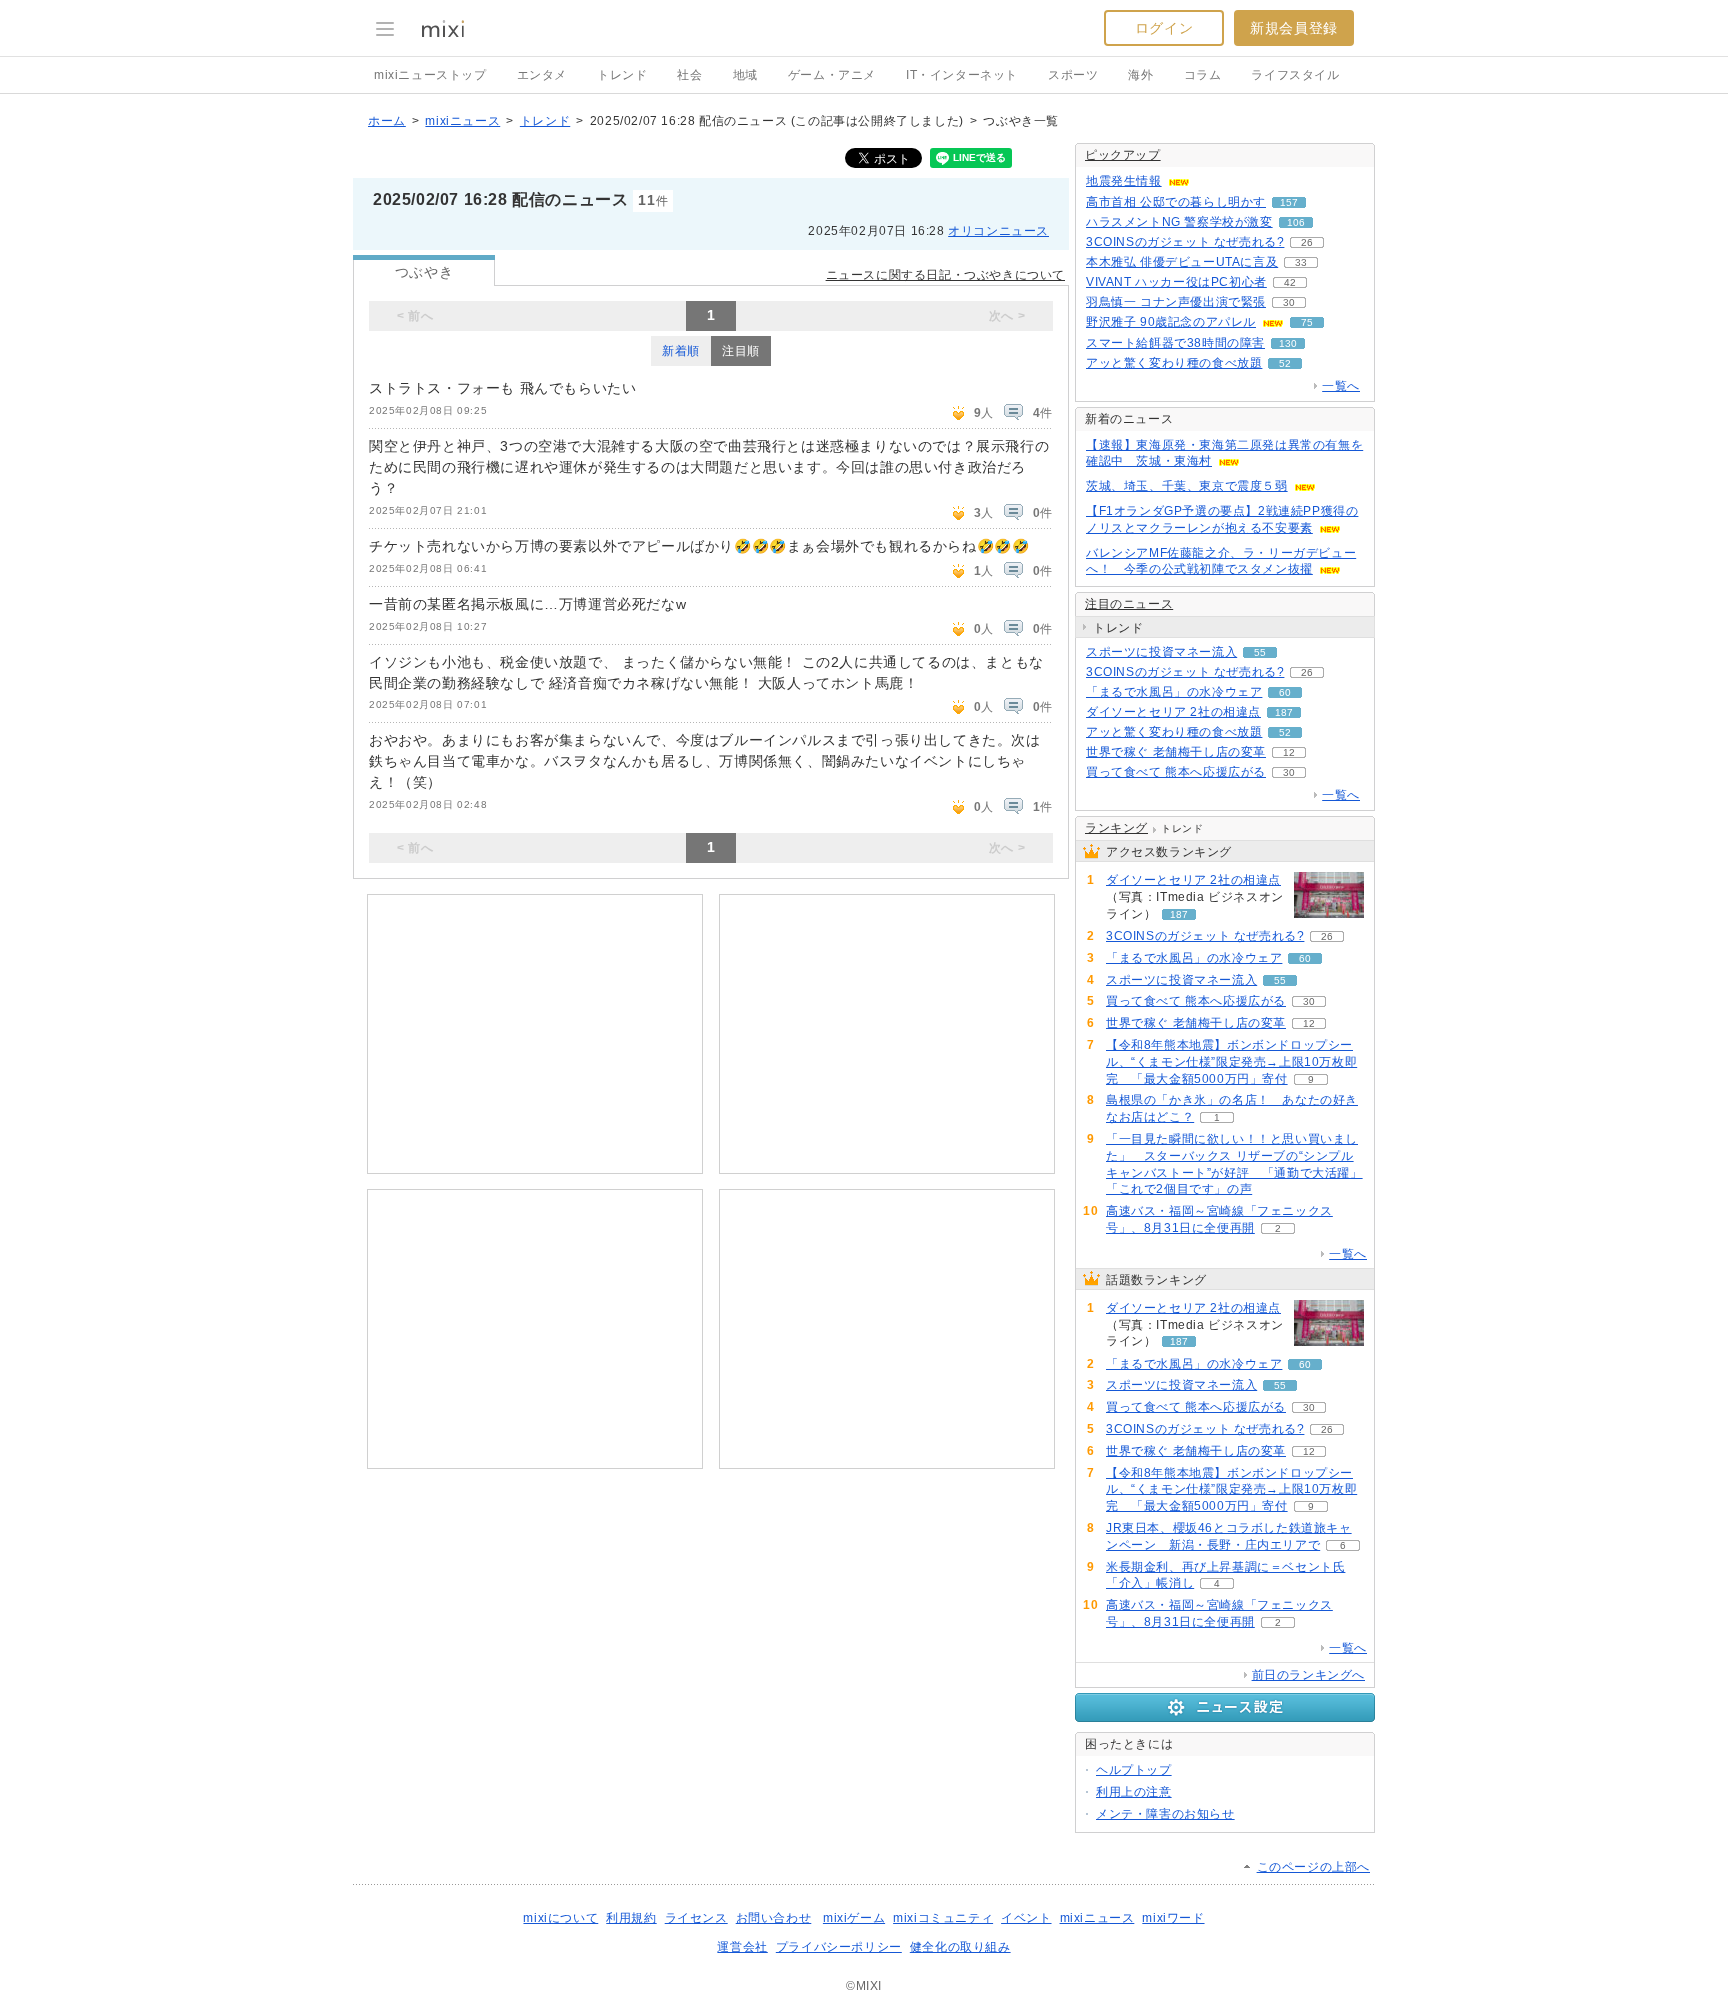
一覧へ (1341, 386)
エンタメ (542, 75)
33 (1301, 262)
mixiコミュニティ (943, 1918)
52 (1285, 363)
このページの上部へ (1313, 1867)
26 (1307, 242)
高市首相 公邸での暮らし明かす (1176, 202)
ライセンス (696, 1918)
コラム (1203, 75)
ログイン (1164, 28)
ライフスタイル (1295, 75)
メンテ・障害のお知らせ (1165, 1814)
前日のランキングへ (1308, 1675)
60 (1285, 692)
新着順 (681, 351)
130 (1288, 343)
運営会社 (742, 1947)
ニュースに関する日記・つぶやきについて (945, 275)
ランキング (1116, 828)
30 (1289, 302)
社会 (689, 75)
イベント (1026, 1918)
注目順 (741, 351)
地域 (745, 75)
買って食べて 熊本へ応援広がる (1176, 772)
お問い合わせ (774, 1918)
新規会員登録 (1294, 28)
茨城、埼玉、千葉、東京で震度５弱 (1187, 486)
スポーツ (1073, 75)
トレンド (622, 75)
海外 (1140, 75)
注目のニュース (1129, 604)
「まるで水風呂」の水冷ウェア (1174, 692)
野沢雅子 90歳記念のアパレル (1171, 322)
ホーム (387, 121)
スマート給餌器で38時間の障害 (1175, 343)
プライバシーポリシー (839, 1947)
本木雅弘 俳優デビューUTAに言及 (1182, 262)
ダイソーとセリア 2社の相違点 (1173, 712)
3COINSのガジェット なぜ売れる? (1185, 242)
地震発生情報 (1124, 181)
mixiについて (560, 1918)
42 (1290, 282)
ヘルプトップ (1134, 1770)
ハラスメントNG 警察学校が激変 (1179, 222)
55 (1260, 652)
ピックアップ (1123, 155)
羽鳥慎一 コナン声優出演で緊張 (1176, 302)
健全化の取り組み (960, 1947)
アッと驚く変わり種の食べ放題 (1174, 363)
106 (1296, 222)
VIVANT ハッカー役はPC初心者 (1176, 282)
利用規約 (631, 1918)
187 (1284, 712)
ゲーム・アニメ (832, 75)
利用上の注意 (1134, 1792)
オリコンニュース (998, 231)
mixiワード (1173, 1918)
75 (1307, 322)
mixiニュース (462, 121)
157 (1289, 202)
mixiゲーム (854, 1918)
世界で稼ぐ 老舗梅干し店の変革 (1176, 752)
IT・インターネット (962, 75)
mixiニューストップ (430, 75)
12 (1289, 752)
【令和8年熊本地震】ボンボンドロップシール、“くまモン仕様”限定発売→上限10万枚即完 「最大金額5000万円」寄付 (1231, 1062)
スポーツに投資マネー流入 (1161, 652)
